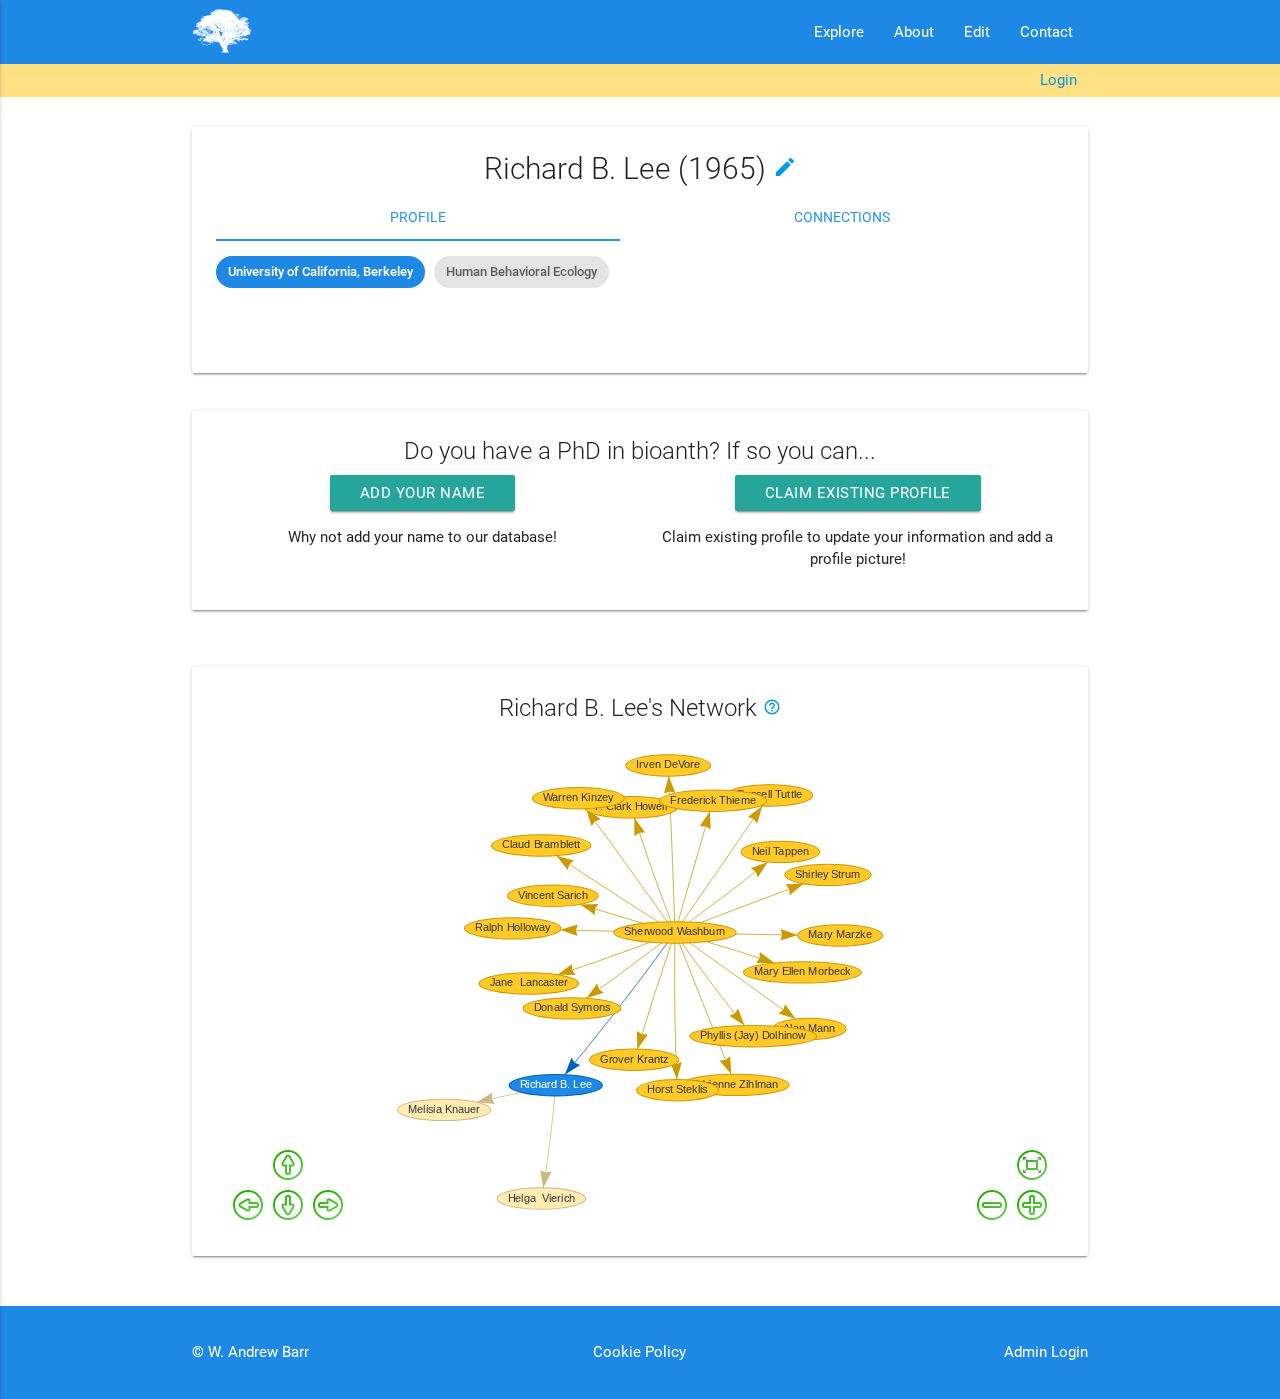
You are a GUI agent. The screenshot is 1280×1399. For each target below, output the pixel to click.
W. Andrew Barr (256, 1352)
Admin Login (1046, 1352)
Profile (418, 217)
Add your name (423, 493)
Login (1058, 80)
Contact (1046, 32)
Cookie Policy (639, 1352)
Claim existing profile (858, 493)
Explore (839, 32)
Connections (842, 217)
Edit (977, 32)
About (914, 32)
